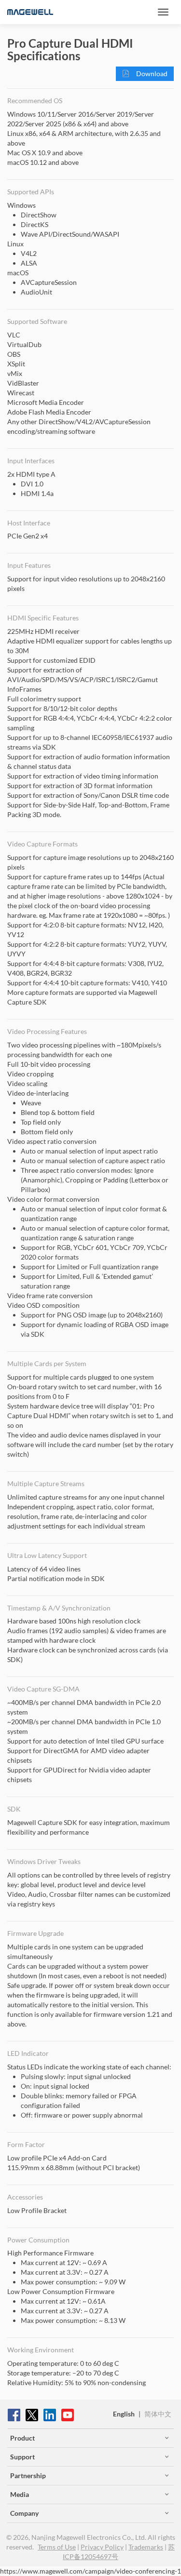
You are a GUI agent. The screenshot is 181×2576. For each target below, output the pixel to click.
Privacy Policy (102, 2547)
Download (151, 74)
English (124, 2414)
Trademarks (146, 2547)
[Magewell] (30, 12)
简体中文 (158, 2414)
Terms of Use (57, 2547)
